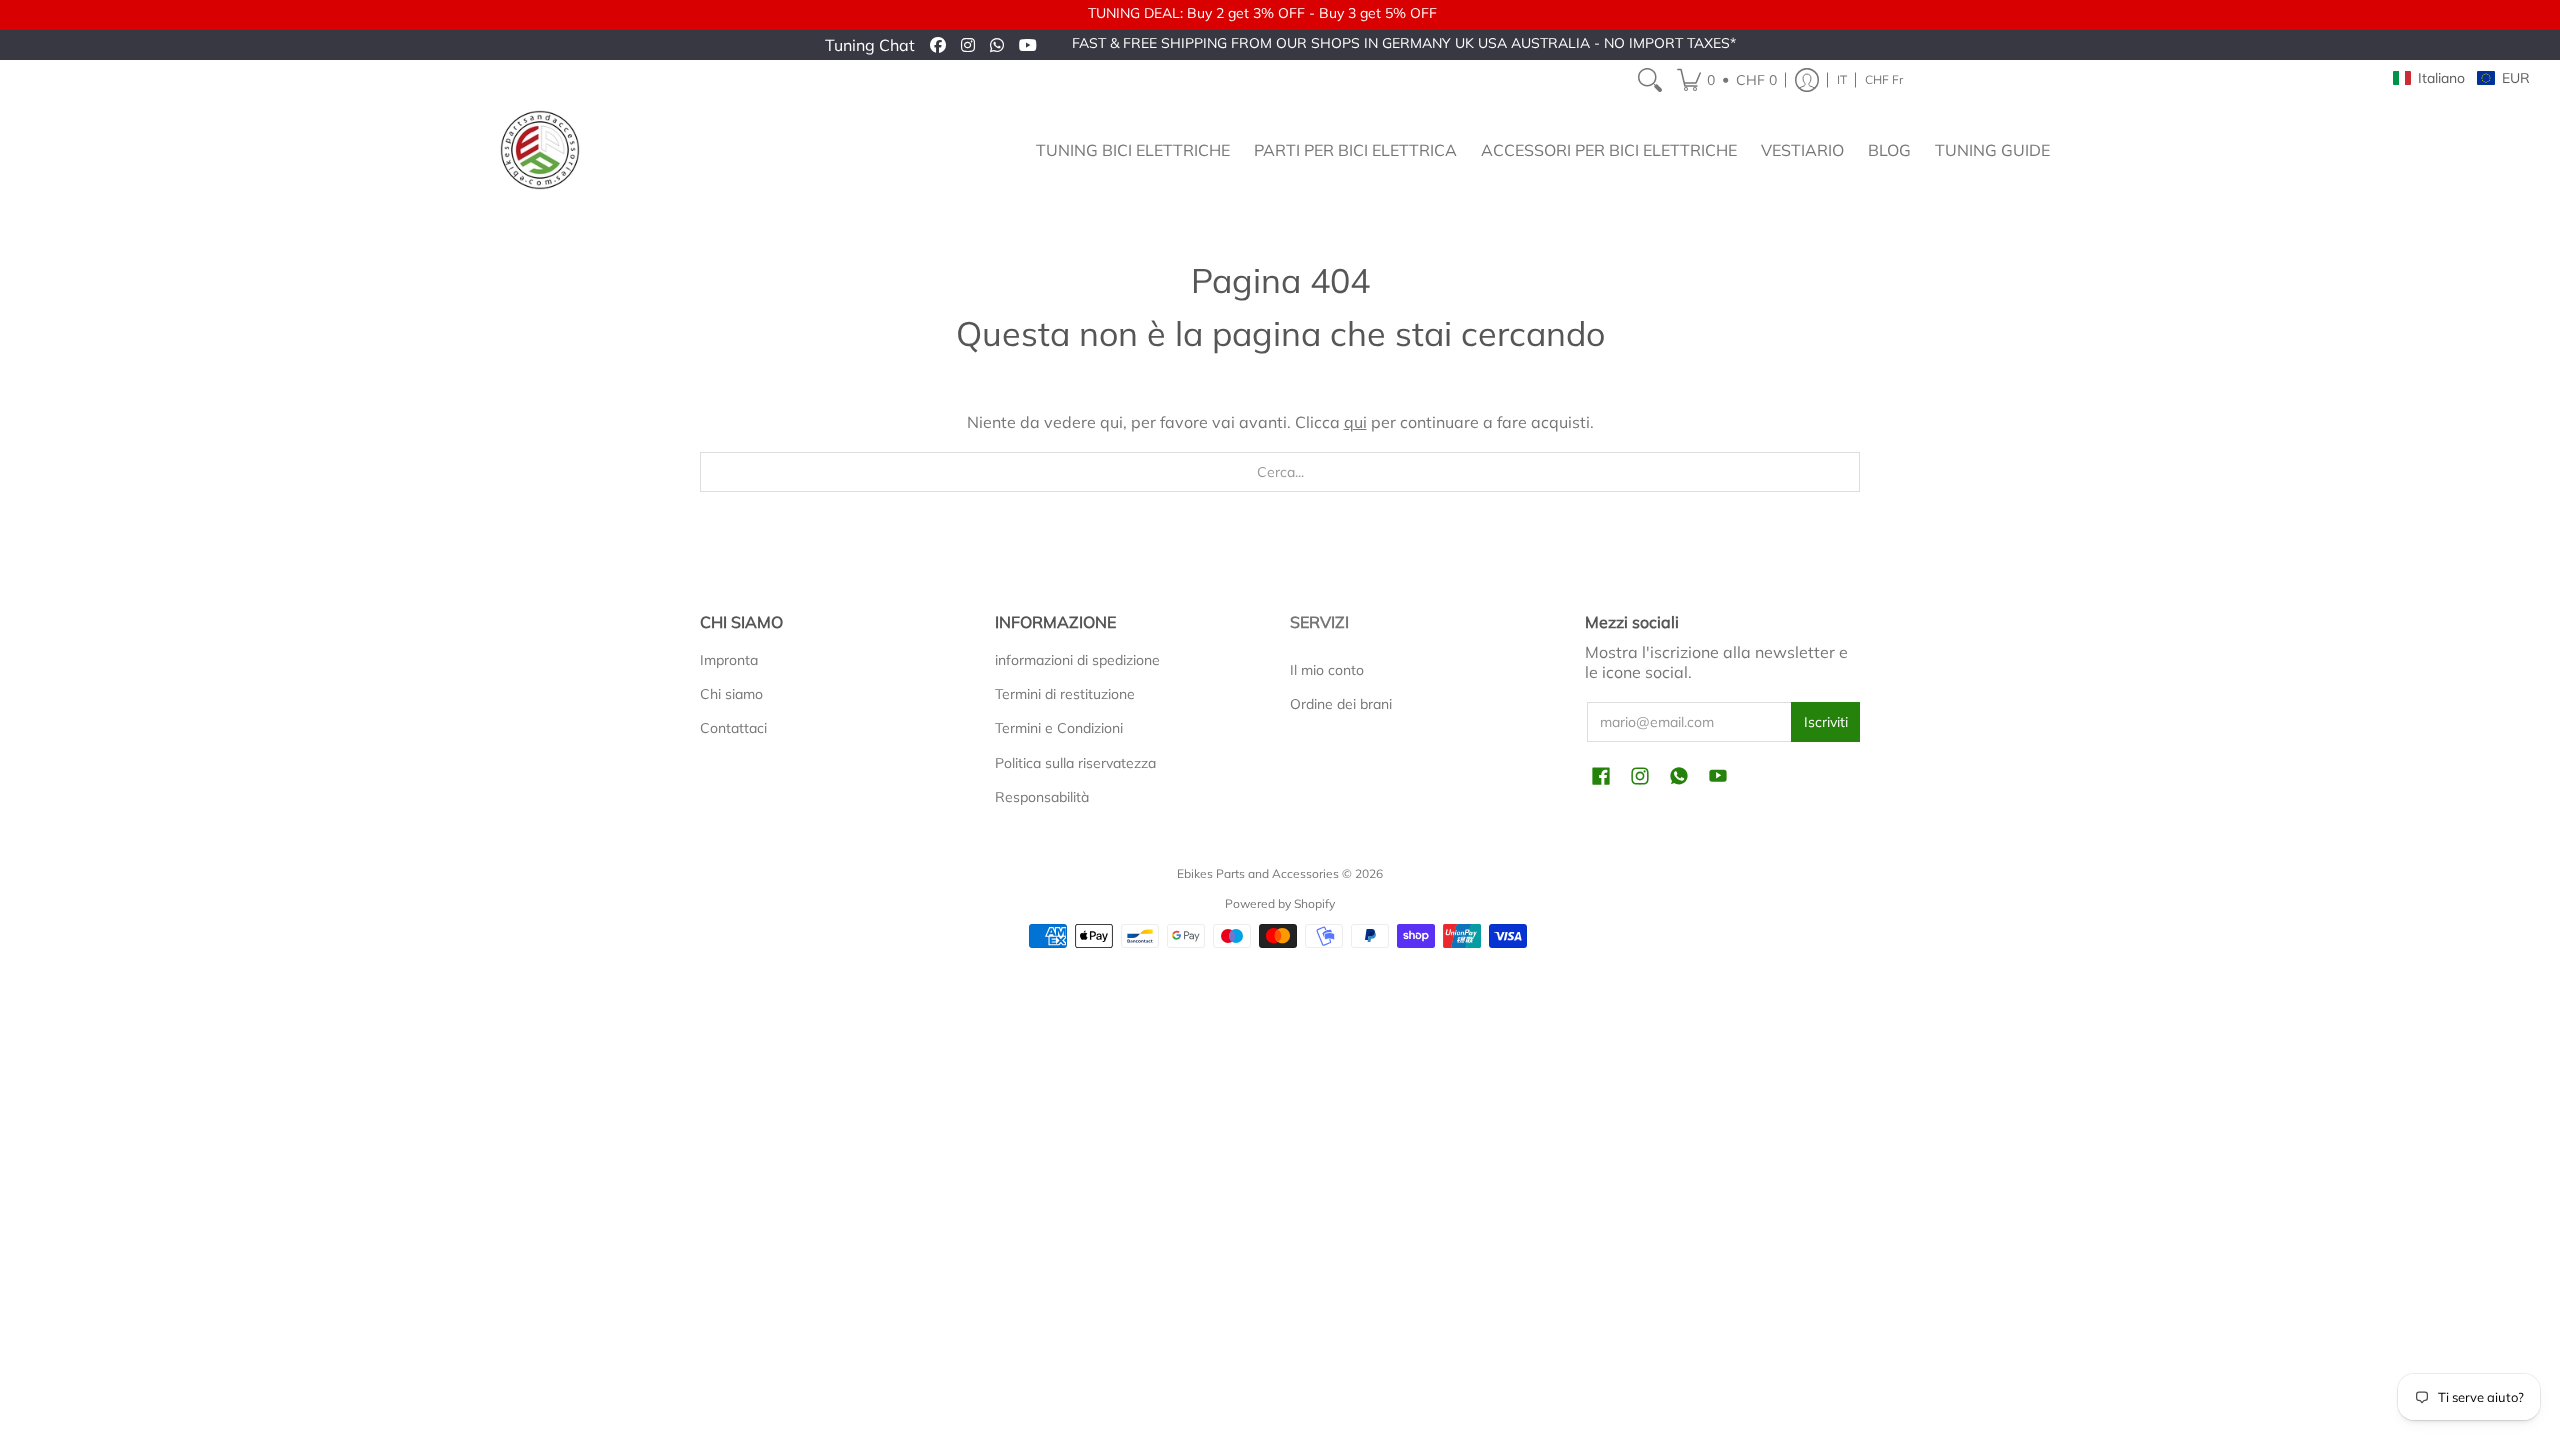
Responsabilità (1042, 797)
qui (1355, 422)
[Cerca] (1650, 80)
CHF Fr (1884, 79)
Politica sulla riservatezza (1075, 763)
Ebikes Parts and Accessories (1258, 873)
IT (1842, 79)
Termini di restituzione (1065, 694)
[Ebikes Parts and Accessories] (540, 150)
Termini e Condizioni (1059, 728)
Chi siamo (731, 694)
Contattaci (733, 728)
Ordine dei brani (1341, 704)
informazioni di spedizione (1077, 660)
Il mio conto (1327, 670)
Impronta (729, 660)
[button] (1727, 80)
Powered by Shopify (1280, 903)
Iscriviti (1826, 722)
